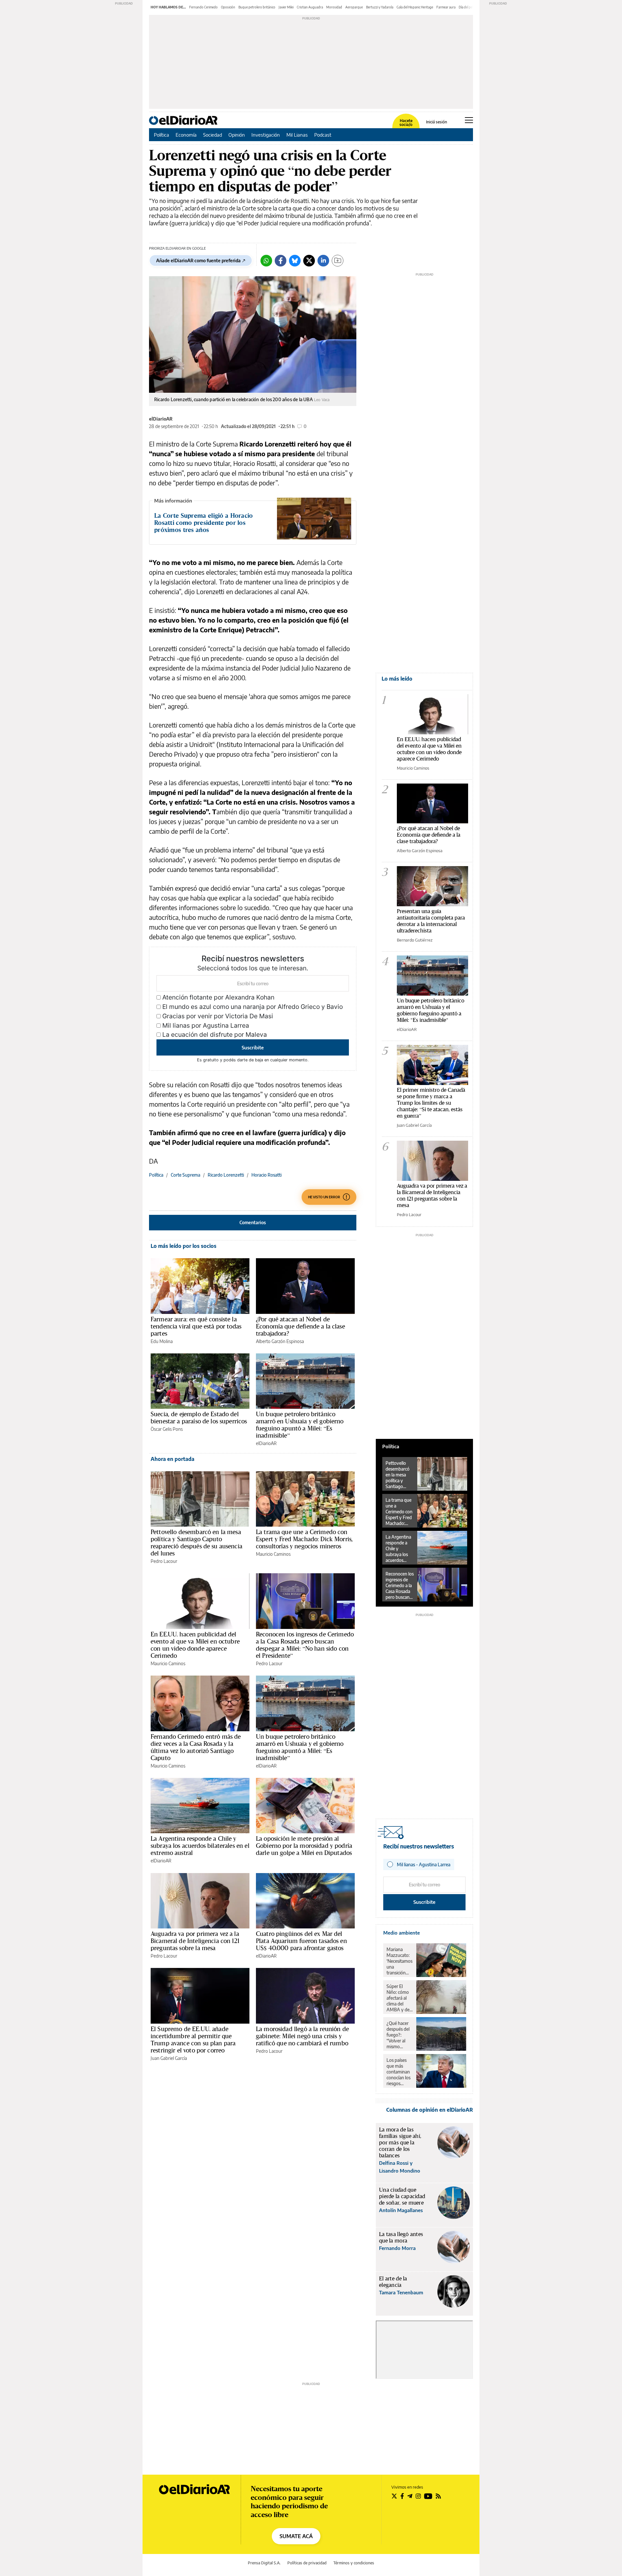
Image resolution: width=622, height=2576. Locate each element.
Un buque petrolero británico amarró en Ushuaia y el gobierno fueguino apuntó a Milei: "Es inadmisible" (431, 1010)
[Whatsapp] (266, 261)
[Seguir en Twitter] (394, 2496)
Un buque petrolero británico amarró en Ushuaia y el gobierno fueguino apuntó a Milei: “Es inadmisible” (300, 1425)
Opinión (237, 135)
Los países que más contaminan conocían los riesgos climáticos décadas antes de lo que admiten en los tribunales (399, 2072)
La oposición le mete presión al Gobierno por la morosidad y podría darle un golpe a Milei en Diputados (304, 1846)
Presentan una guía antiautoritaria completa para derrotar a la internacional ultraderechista (431, 921)
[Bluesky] (295, 261)
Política (161, 135)
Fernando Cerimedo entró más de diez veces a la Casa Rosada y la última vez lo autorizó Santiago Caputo (196, 1747)
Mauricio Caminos (273, 1554)
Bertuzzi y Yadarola (380, 7)
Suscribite (253, 1047)
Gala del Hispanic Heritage (415, 7)
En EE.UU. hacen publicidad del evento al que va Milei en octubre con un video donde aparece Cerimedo (195, 1645)
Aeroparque (354, 7)
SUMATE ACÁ (296, 2536)
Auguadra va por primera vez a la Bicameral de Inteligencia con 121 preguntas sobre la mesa (195, 1941)
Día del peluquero (471, 7)
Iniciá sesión (437, 122)
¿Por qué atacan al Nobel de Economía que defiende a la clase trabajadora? (300, 1326)
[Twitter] (309, 261)
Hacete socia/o (406, 123)
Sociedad (213, 135)
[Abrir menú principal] (469, 120)
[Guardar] (338, 261)
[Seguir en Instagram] (418, 2496)
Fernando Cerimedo (203, 7)
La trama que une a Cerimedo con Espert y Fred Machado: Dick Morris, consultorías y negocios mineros (304, 1539)
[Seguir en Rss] (438, 2496)
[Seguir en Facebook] (402, 2496)
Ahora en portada (173, 1459)
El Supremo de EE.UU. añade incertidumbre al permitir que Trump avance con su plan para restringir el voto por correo (193, 2039)
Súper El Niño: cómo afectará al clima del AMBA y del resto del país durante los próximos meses (399, 1998)
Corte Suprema (185, 1175)
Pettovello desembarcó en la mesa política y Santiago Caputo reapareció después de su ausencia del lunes (196, 1542)
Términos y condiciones (354, 2563)
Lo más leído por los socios (184, 1246)
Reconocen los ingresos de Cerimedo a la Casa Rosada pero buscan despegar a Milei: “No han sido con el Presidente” (305, 1645)
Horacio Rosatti (266, 1175)
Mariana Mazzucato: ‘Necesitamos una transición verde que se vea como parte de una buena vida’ (399, 1961)
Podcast (323, 135)
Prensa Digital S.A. (264, 2563)
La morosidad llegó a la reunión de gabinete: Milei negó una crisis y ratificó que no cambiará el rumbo (302, 2036)
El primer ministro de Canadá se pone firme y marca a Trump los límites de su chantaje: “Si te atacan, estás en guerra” (431, 1103)
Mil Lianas (297, 135)
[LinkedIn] (323, 261)
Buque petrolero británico (257, 7)
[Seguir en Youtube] (428, 2496)
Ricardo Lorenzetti (226, 1175)
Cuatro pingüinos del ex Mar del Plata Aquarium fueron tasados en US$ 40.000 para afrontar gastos (301, 1941)
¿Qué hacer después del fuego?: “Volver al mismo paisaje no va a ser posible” (399, 2035)
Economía (186, 135)
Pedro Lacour (164, 1561)
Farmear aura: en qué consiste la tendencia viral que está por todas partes (196, 1326)
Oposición (228, 7)
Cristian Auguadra (310, 7)
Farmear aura (446, 7)
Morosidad (334, 7)
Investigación (266, 135)
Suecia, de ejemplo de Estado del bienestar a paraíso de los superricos (199, 1418)
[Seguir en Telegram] (410, 2496)
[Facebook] (281, 261)
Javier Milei (286, 7)
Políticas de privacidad (307, 2563)
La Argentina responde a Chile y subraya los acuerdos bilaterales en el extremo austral (200, 1846)
